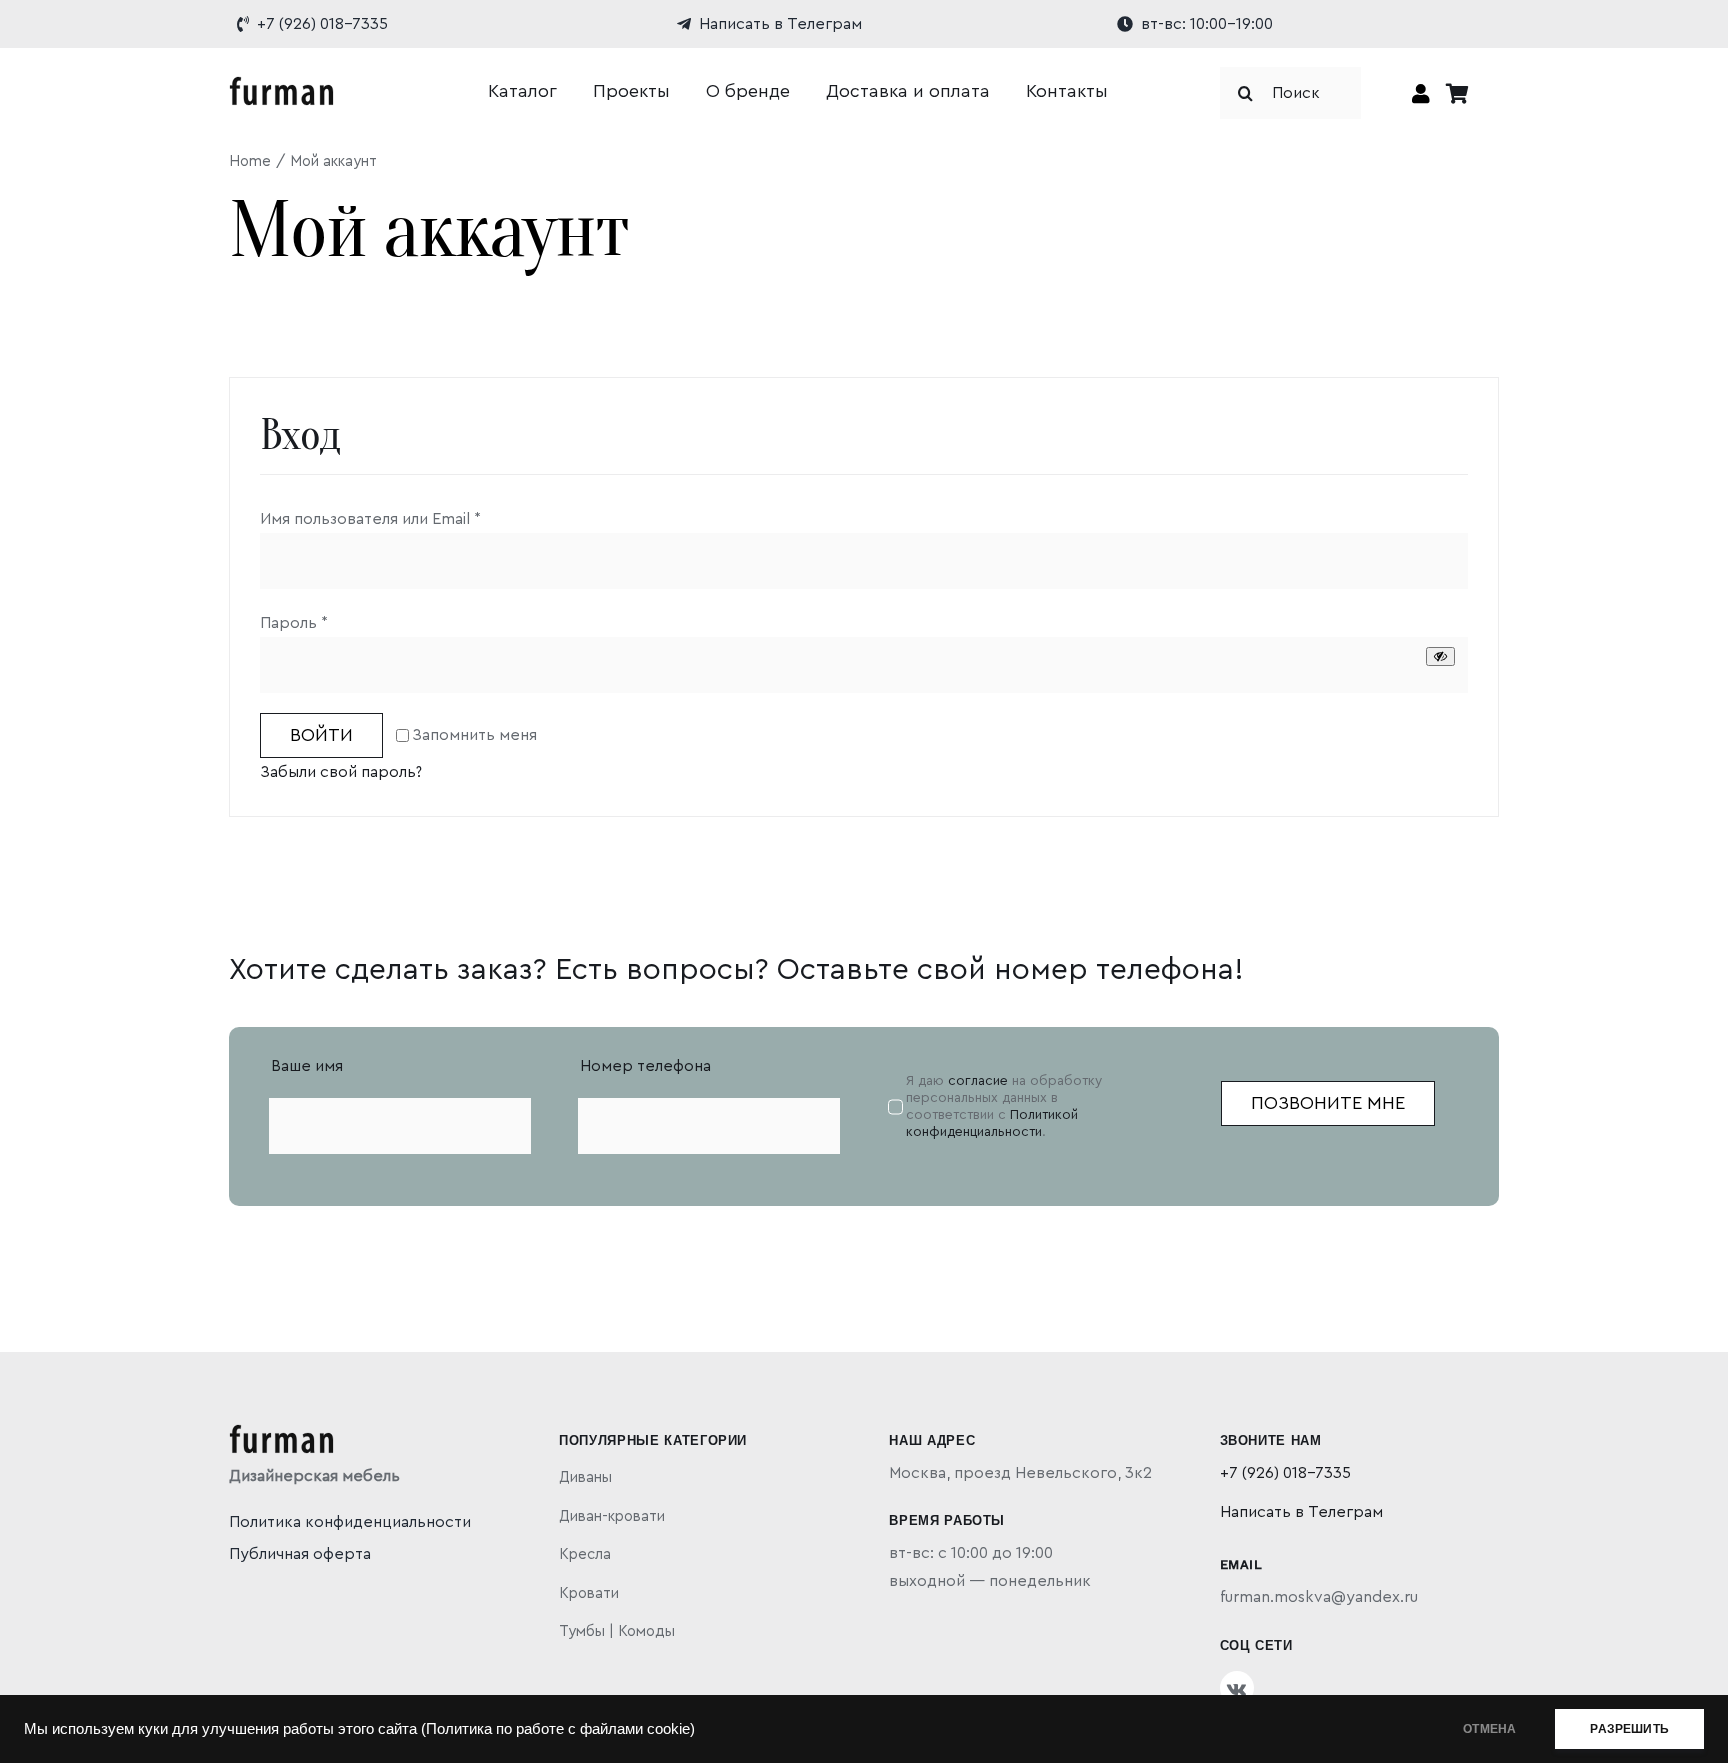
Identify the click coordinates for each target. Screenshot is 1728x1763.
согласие (978, 1081)
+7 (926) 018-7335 (1285, 1473)
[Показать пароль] (1440, 656)
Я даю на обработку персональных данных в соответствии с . (1004, 1106)
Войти (321, 735)
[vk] (1237, 1688)
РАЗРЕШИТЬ (1629, 1729)
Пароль (294, 623)
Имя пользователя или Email (370, 519)
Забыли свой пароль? (341, 772)
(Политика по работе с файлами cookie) (558, 1729)
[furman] (281, 84)
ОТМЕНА (1489, 1729)
